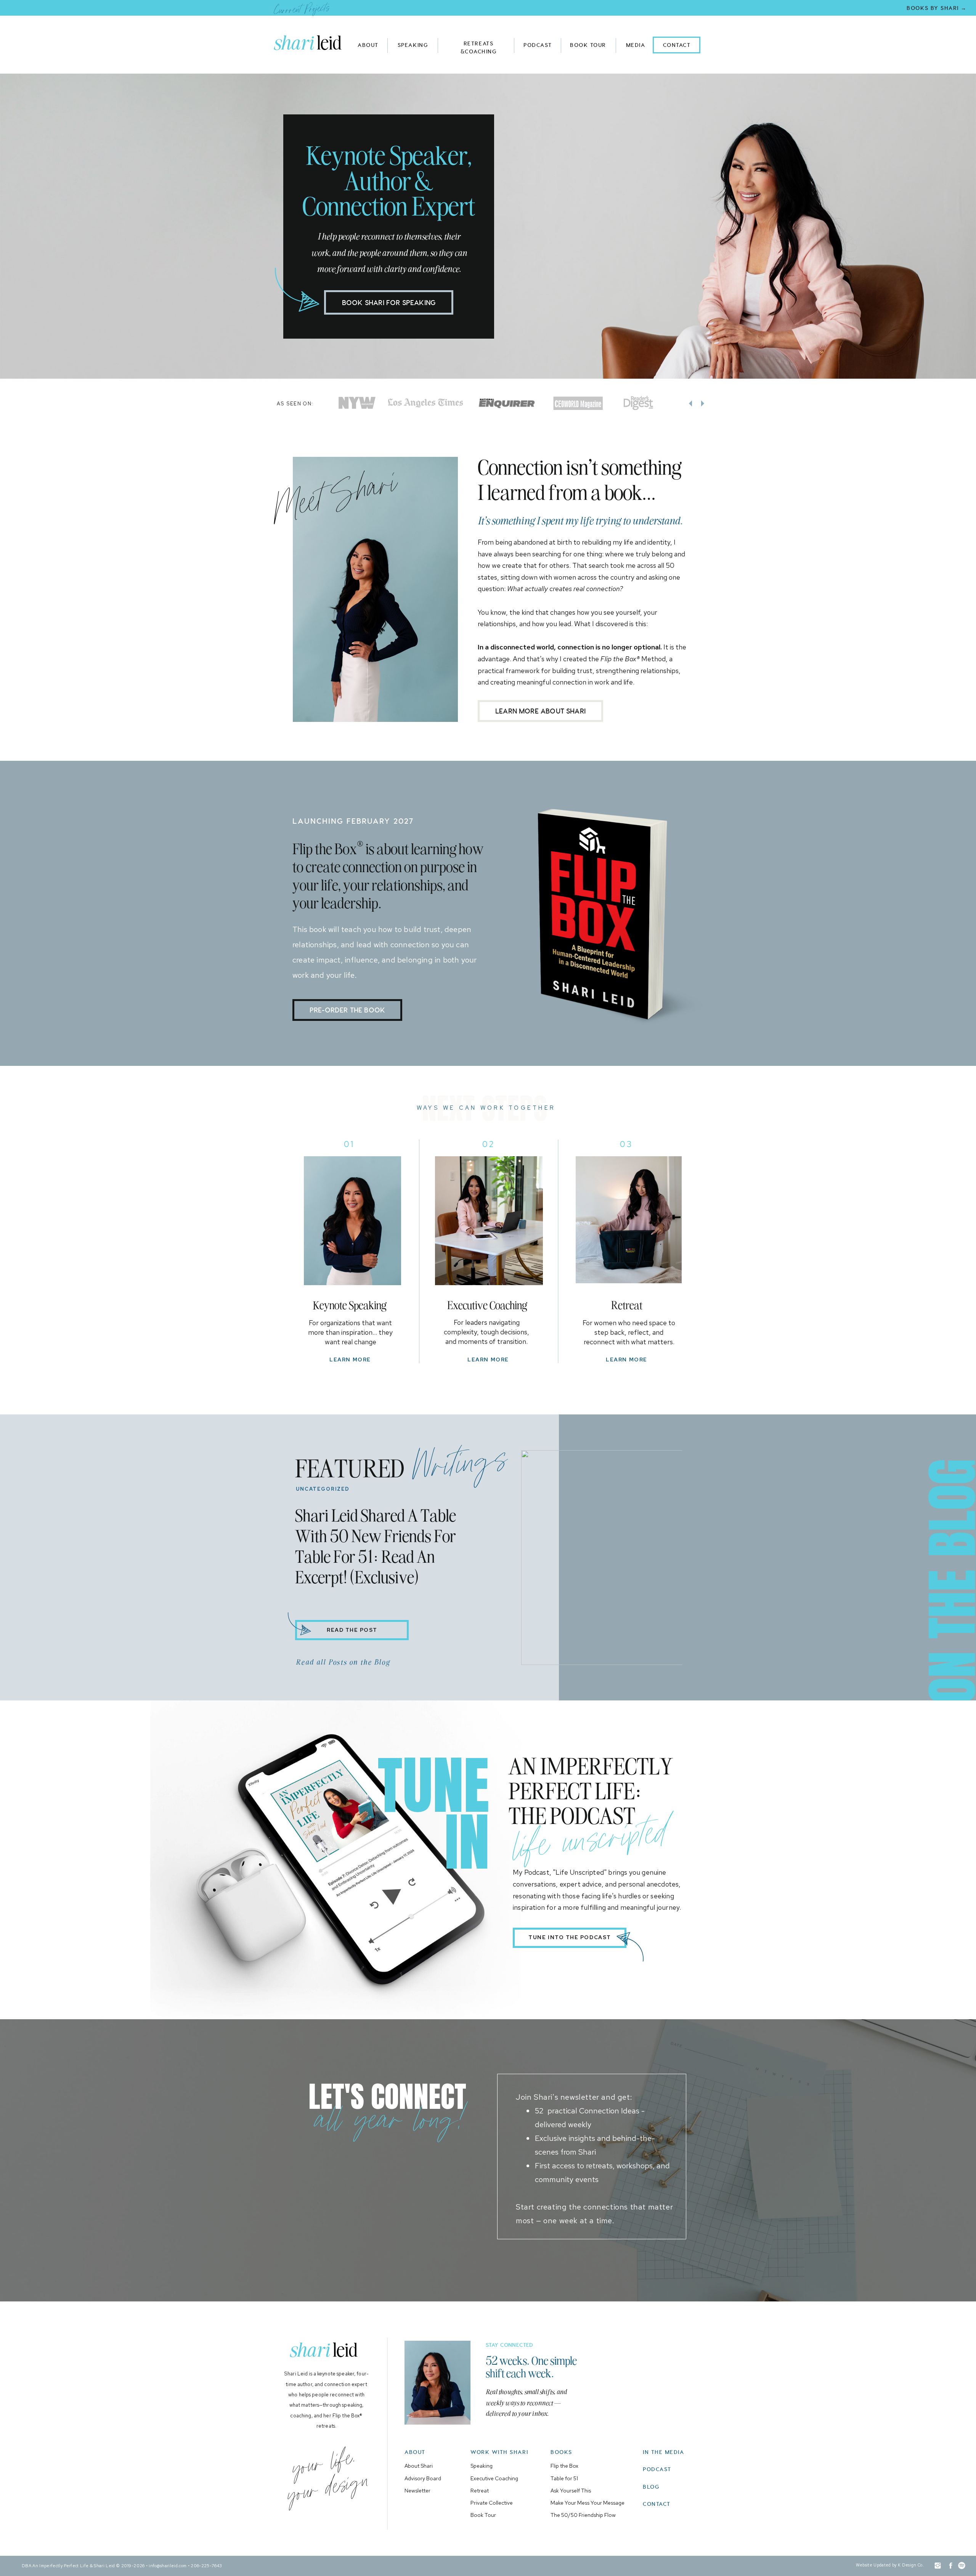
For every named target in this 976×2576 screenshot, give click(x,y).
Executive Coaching (494, 2478)
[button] (311, 43)
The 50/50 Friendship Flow (583, 2515)
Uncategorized (323, 1489)
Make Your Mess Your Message (588, 2503)
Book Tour (483, 2515)
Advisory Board (423, 2478)
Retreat (480, 2491)
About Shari (419, 2466)
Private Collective (492, 2503)
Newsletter (417, 2491)
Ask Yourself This (571, 2491)
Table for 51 (564, 2478)
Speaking (482, 2466)
